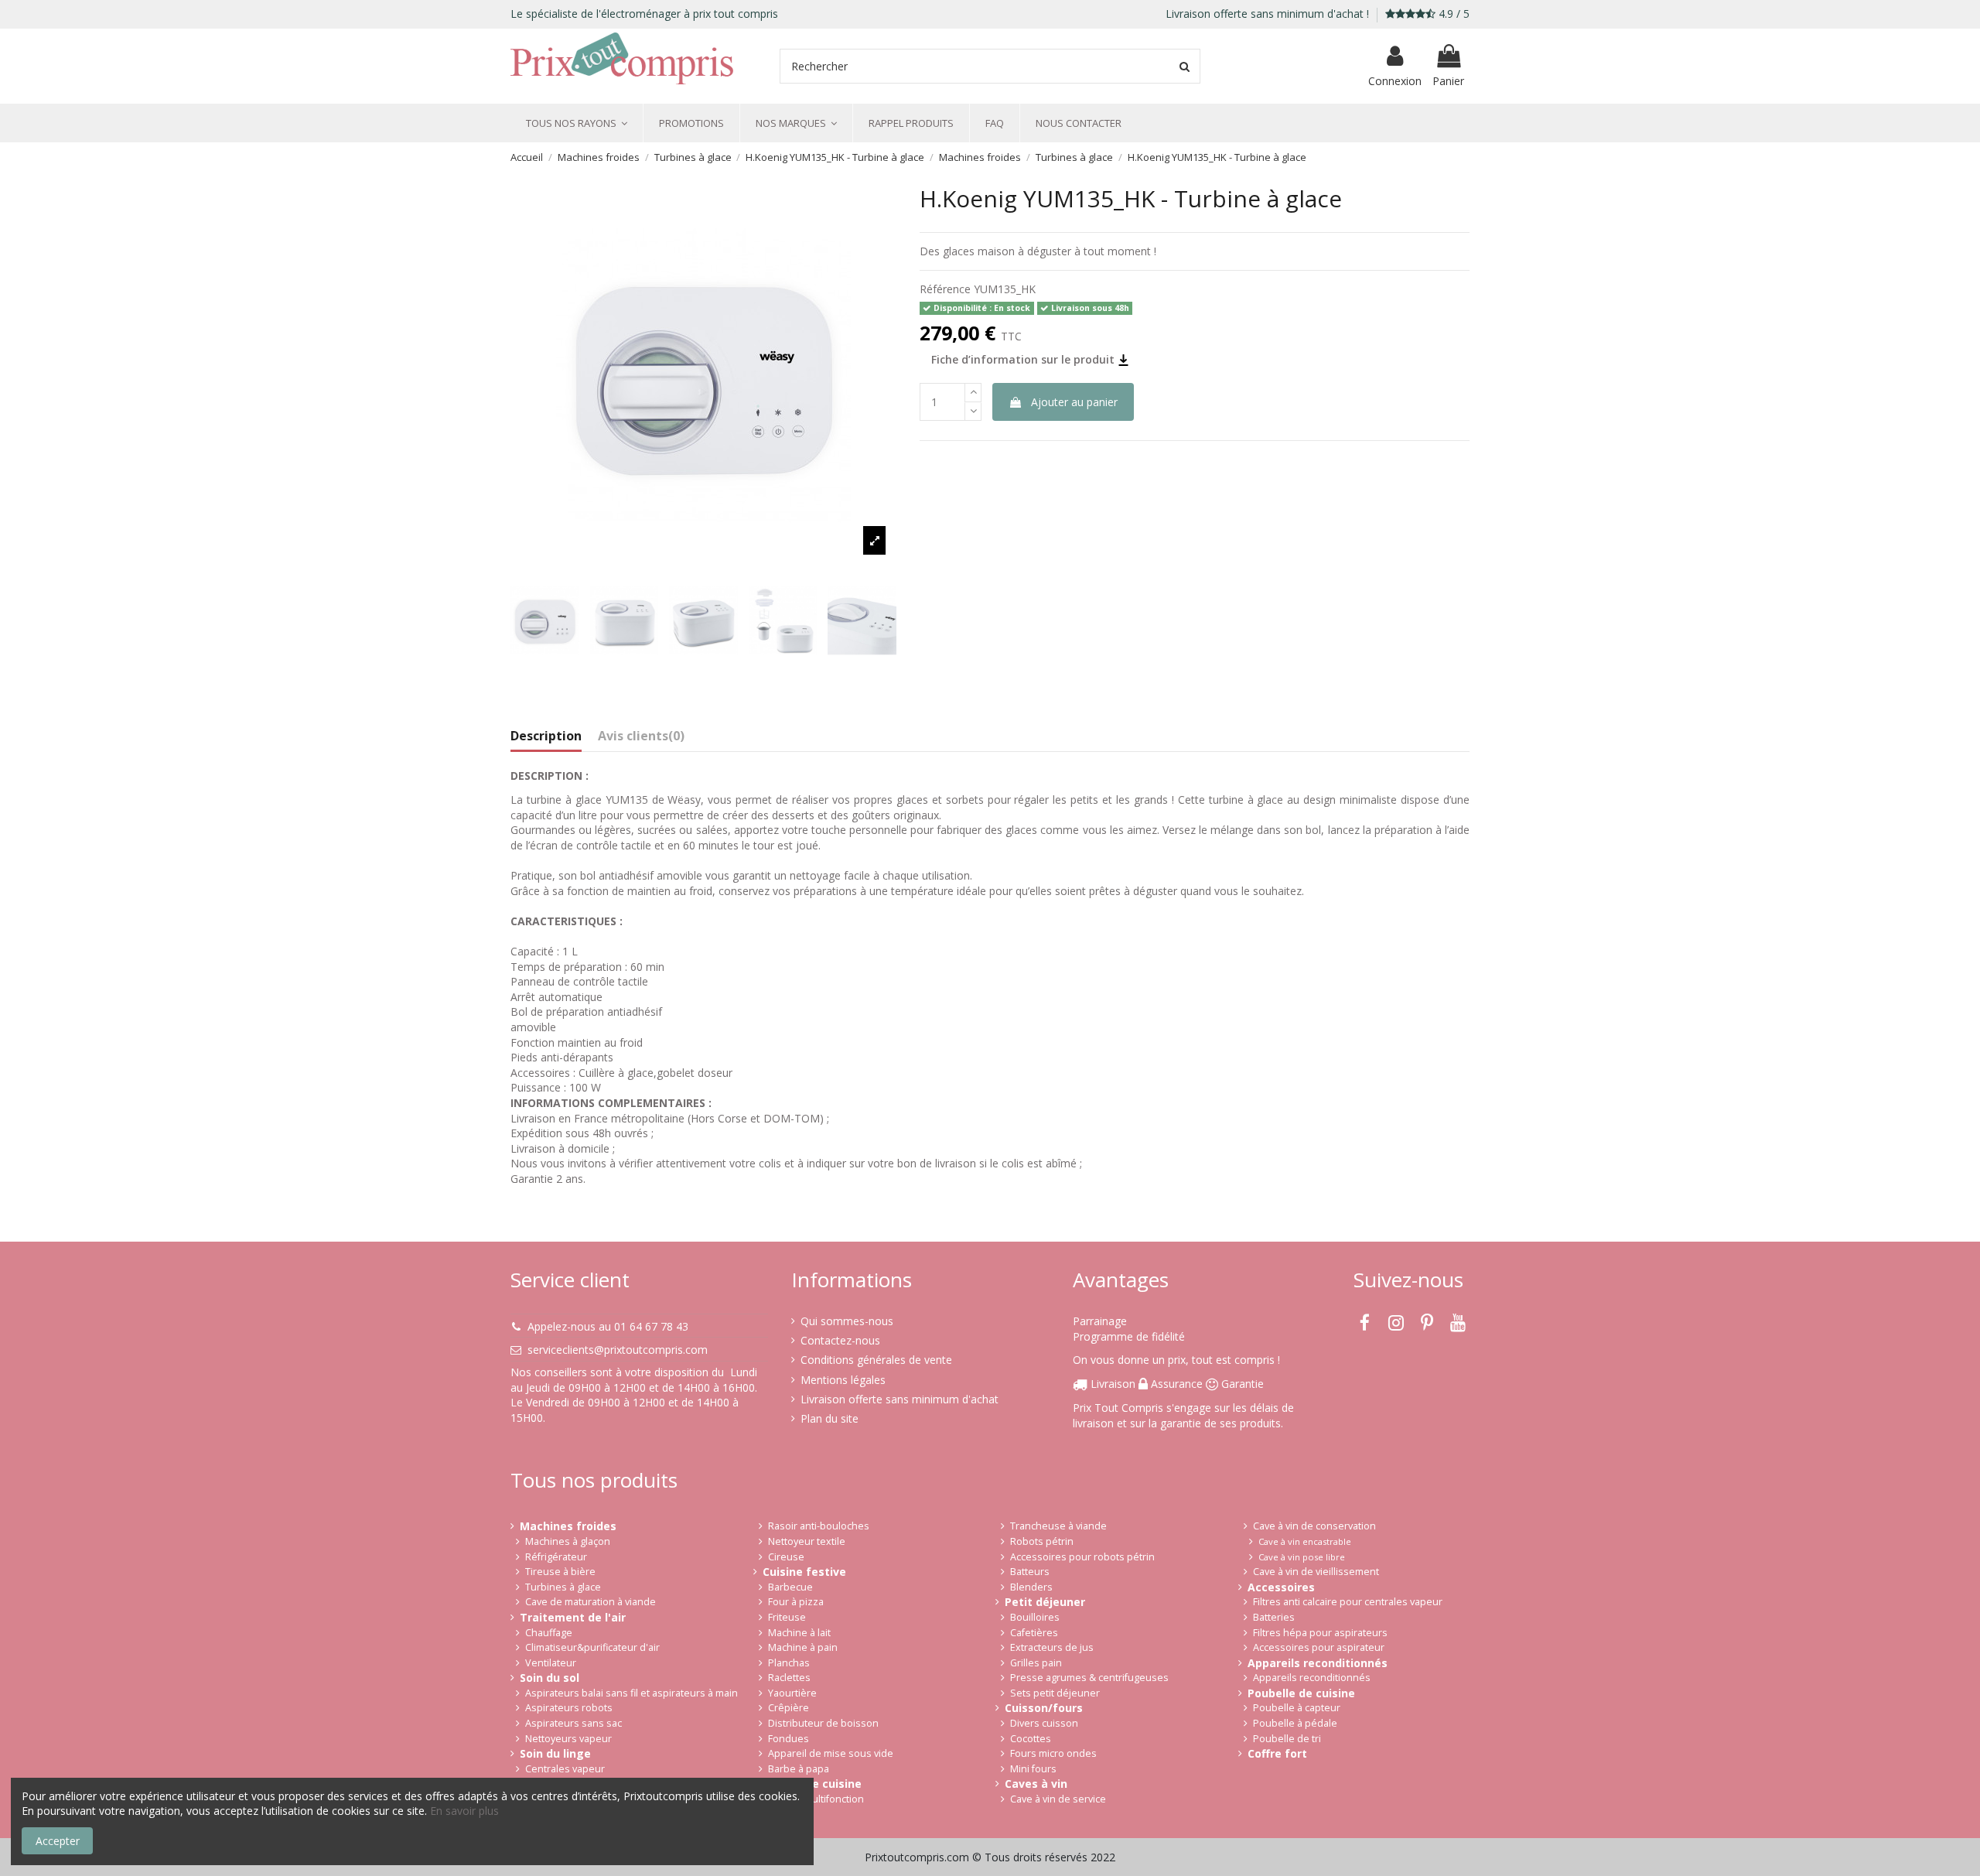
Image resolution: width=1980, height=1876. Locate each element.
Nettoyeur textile (807, 1541)
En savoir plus (464, 1811)
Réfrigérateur (556, 1557)
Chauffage (549, 1633)
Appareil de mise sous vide (831, 1753)
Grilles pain (1036, 1663)
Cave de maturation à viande (591, 1602)
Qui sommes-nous (847, 1321)
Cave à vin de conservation (1314, 1526)
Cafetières (1034, 1633)
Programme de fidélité (1129, 1336)
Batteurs (1030, 1572)
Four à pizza (796, 1602)
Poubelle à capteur (1297, 1708)
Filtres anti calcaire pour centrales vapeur (1348, 1602)
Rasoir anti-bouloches (819, 1526)
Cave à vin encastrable (1305, 1541)
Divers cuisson (1044, 1723)
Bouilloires (1035, 1617)
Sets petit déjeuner (1055, 1693)
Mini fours (1033, 1769)
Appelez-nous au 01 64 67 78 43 (608, 1326)
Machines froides (568, 1526)
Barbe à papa (799, 1769)
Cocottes (1031, 1739)
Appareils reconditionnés (1318, 1663)
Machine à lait (799, 1633)
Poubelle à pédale (1295, 1723)
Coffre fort (1277, 1753)
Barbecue (790, 1587)
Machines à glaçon (568, 1541)
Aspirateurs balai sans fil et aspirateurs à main (632, 1693)
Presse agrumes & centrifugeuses (1089, 1678)
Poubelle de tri (1287, 1739)
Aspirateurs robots (569, 1708)
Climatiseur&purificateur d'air (592, 1647)
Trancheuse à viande (1058, 1526)
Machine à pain (803, 1647)
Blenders (1031, 1587)
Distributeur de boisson (823, 1723)
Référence (945, 289)
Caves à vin (1036, 1784)
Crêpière (789, 1708)
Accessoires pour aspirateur (1319, 1647)
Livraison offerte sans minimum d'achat (900, 1399)
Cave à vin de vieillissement (1316, 1572)
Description (546, 736)
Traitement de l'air (573, 1617)
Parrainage (1100, 1321)
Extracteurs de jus (1052, 1647)
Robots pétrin (1042, 1541)
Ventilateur (551, 1663)
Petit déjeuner (1045, 1602)
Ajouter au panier (1074, 402)
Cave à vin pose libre (1302, 1557)
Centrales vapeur (565, 1769)
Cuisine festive (804, 1572)
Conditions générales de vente (876, 1360)
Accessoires (1281, 1587)
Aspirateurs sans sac (574, 1723)
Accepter (58, 1841)
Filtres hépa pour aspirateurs (1320, 1633)
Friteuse (787, 1617)
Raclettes (789, 1678)
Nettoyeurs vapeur (568, 1739)
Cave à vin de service (1058, 1799)
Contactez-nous (840, 1340)
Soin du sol (550, 1678)
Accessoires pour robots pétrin (1082, 1557)
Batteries (1274, 1617)
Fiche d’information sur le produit (1024, 359)
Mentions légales (843, 1380)
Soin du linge (555, 1753)
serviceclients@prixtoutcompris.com (618, 1350)
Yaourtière (792, 1693)
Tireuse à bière (560, 1572)
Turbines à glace (563, 1587)
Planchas (789, 1663)
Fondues (789, 1739)
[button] (577, 123)
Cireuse (786, 1557)
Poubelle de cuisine (1301, 1693)
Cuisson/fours (1044, 1708)
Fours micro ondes (1053, 1753)
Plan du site (830, 1418)
